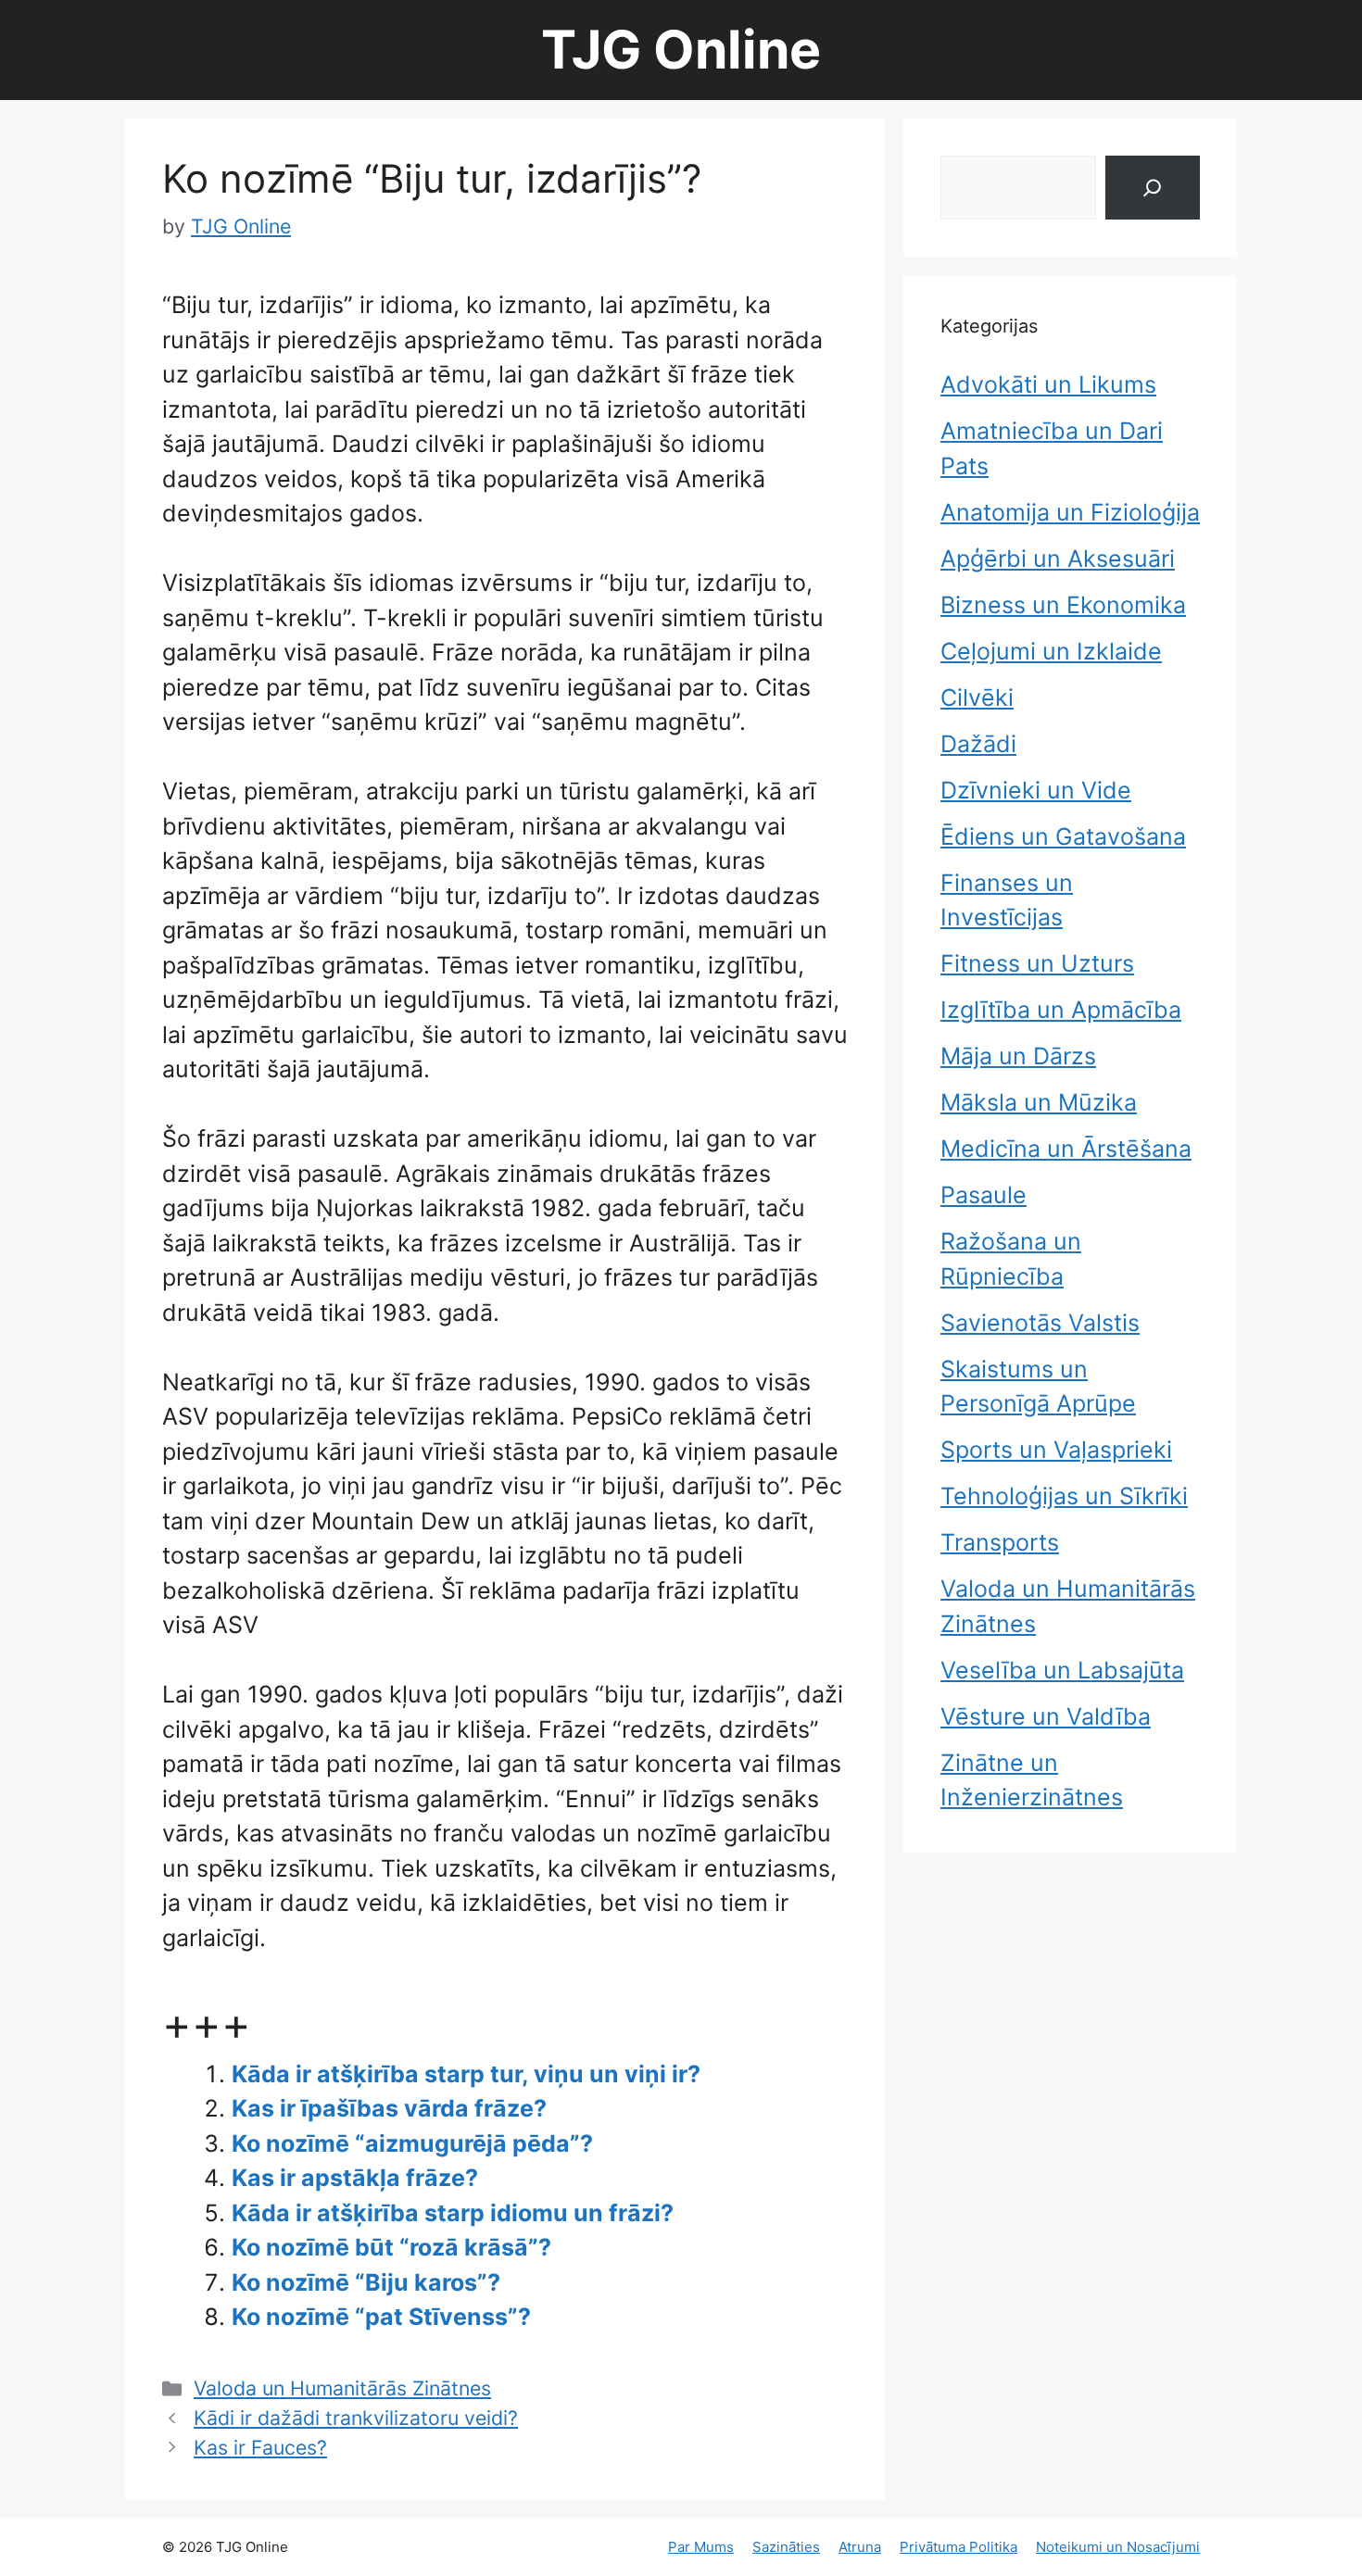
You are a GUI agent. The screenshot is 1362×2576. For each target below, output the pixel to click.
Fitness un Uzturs (1037, 963)
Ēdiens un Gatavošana (1063, 836)
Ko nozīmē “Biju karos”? (366, 2282)
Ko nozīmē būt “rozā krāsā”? (391, 2247)
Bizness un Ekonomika (1063, 605)
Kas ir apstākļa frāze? (355, 2178)
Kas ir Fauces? (260, 2447)
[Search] (1153, 188)
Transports (1000, 1542)
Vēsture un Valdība (1046, 1716)
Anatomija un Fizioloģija (1070, 512)
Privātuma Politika (958, 2547)
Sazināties (786, 2547)
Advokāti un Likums (1048, 384)
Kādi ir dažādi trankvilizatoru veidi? (356, 2418)
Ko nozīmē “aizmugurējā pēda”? (412, 2143)
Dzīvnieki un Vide (1036, 790)
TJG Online (681, 50)
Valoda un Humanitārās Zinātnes (342, 2388)
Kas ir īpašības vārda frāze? (389, 2108)
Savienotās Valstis (1040, 1323)
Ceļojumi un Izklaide (1051, 651)
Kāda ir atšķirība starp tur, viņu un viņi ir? (466, 2074)
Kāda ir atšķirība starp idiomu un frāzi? (453, 2213)
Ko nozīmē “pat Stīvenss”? (381, 2317)
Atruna (860, 2547)
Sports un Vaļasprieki (1056, 1450)
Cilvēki (977, 697)
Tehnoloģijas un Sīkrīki (1064, 1496)
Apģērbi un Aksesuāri (1058, 559)
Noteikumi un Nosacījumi (1118, 2547)
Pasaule (984, 1195)
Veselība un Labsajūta (1062, 1670)
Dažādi (978, 744)
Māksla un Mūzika (1039, 1102)
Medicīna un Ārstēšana (1066, 1149)
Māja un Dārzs (1018, 1056)
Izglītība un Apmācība (1061, 1010)
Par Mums (701, 2547)
